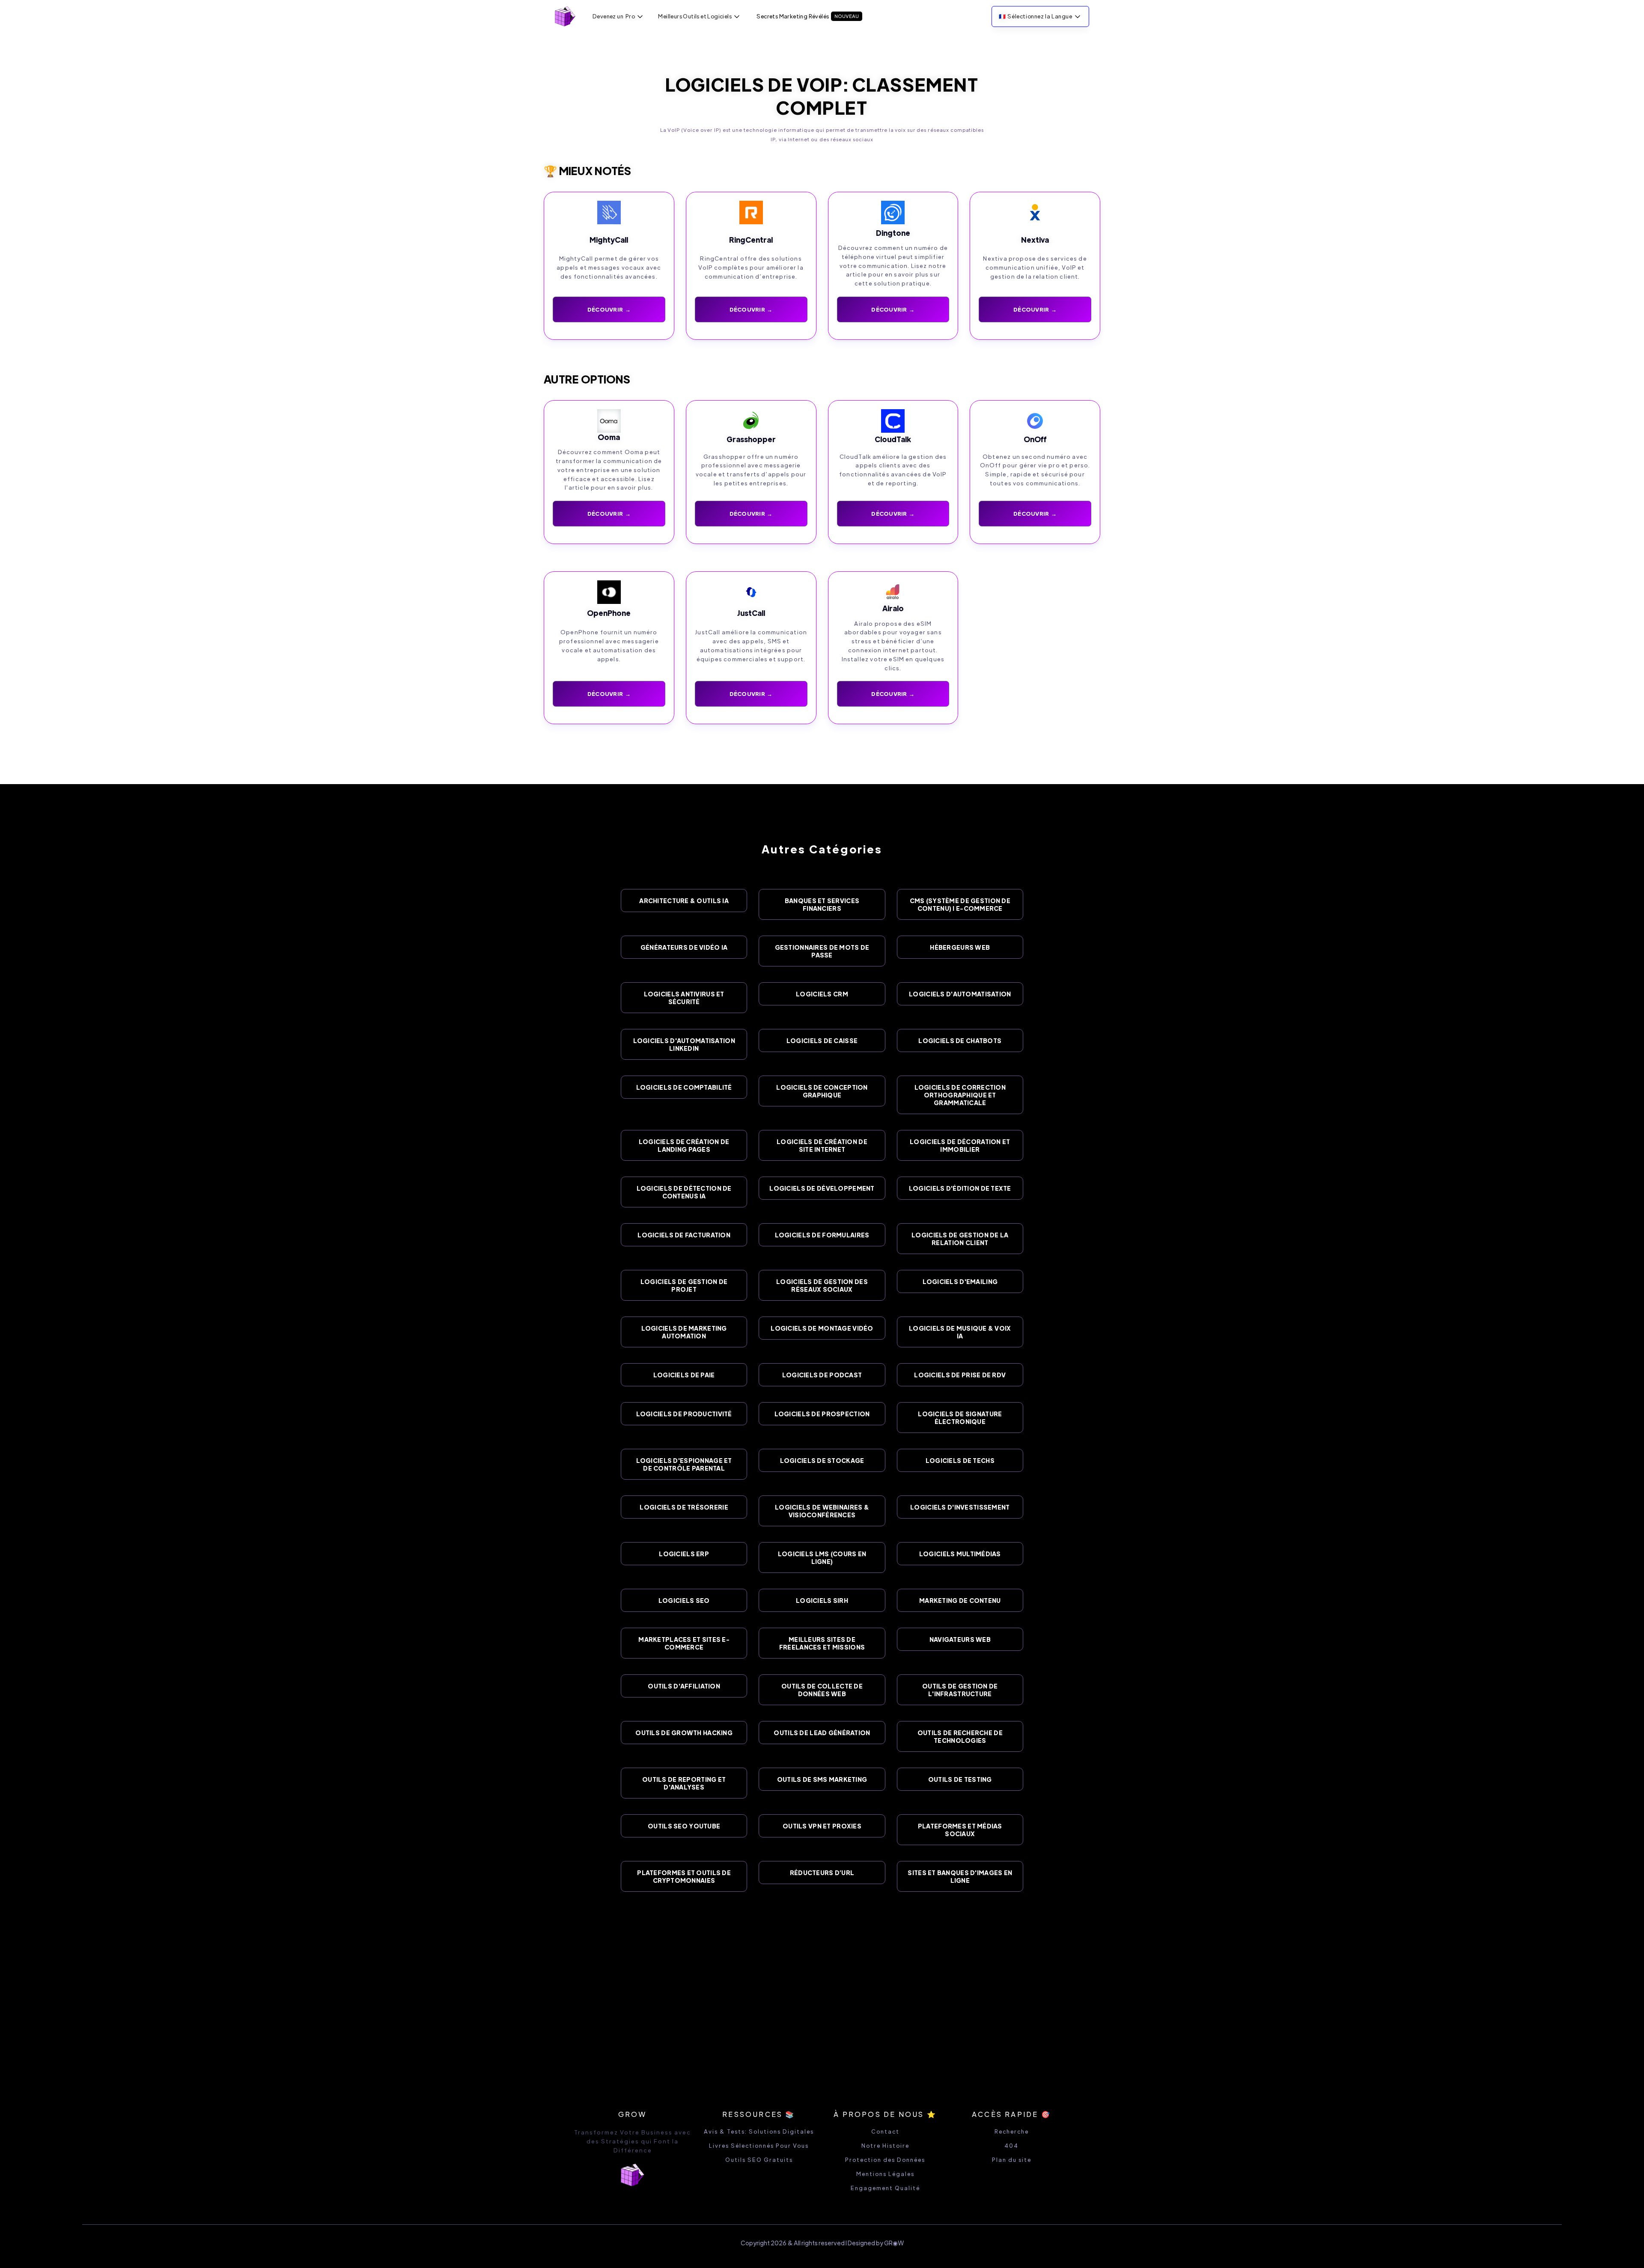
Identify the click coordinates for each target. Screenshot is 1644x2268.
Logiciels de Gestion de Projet (684, 1285)
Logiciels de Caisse (822, 1040)
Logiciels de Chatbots (960, 1040)
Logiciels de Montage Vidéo (822, 1328)
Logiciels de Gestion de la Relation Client (960, 1239)
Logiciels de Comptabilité (684, 1087)
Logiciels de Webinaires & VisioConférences (822, 1511)
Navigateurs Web (960, 1639)
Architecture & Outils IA (684, 901)
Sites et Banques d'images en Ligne (960, 1876)
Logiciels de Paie (684, 1375)
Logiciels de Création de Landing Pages (684, 1145)
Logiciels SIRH (822, 1600)
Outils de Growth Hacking (684, 1733)
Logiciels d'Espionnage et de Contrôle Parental (684, 1464)
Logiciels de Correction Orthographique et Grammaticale (960, 1095)
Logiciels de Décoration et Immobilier (960, 1145)
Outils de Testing (960, 1779)
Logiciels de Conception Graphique (822, 1091)
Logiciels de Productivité (684, 1414)
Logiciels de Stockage (822, 1460)
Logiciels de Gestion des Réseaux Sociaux (822, 1285)
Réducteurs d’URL (822, 1873)
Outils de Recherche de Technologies (960, 1736)
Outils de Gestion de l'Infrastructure (960, 1690)
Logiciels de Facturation (684, 1235)
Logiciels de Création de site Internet (822, 1145)
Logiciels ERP (684, 1554)
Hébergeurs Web (960, 947)
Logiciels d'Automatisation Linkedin (684, 1044)
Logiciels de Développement (822, 1188)
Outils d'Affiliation (684, 1686)
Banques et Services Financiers (822, 904)
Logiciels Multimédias (960, 1554)
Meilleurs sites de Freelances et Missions (822, 1643)
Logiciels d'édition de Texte (960, 1188)
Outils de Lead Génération (822, 1733)
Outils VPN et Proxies (822, 1826)
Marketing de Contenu (960, 1600)
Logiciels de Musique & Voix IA (960, 1332)
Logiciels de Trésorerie (684, 1507)
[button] (618, 16)
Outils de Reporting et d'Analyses (684, 1783)
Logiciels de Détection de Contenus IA (684, 1192)
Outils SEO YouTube (684, 1826)
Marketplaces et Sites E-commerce (684, 1643)
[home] (565, 16)
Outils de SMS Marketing (822, 1779)
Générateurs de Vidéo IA (684, 947)
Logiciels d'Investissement (960, 1507)
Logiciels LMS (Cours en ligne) (822, 1558)
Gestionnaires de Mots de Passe (822, 951)
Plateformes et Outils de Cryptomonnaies (684, 1876)
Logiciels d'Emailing (960, 1281)
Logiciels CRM (822, 994)
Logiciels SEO (684, 1600)
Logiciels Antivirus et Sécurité (684, 998)
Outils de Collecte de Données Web (822, 1690)
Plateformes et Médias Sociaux (960, 1830)
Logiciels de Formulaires (822, 1235)
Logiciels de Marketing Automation (684, 1332)
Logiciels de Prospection (822, 1414)
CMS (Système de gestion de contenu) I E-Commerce (960, 904)
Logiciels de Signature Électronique (960, 1418)
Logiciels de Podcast (822, 1375)
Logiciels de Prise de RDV (960, 1375)
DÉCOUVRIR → (609, 309)
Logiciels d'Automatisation (960, 994)
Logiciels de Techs (960, 1460)
